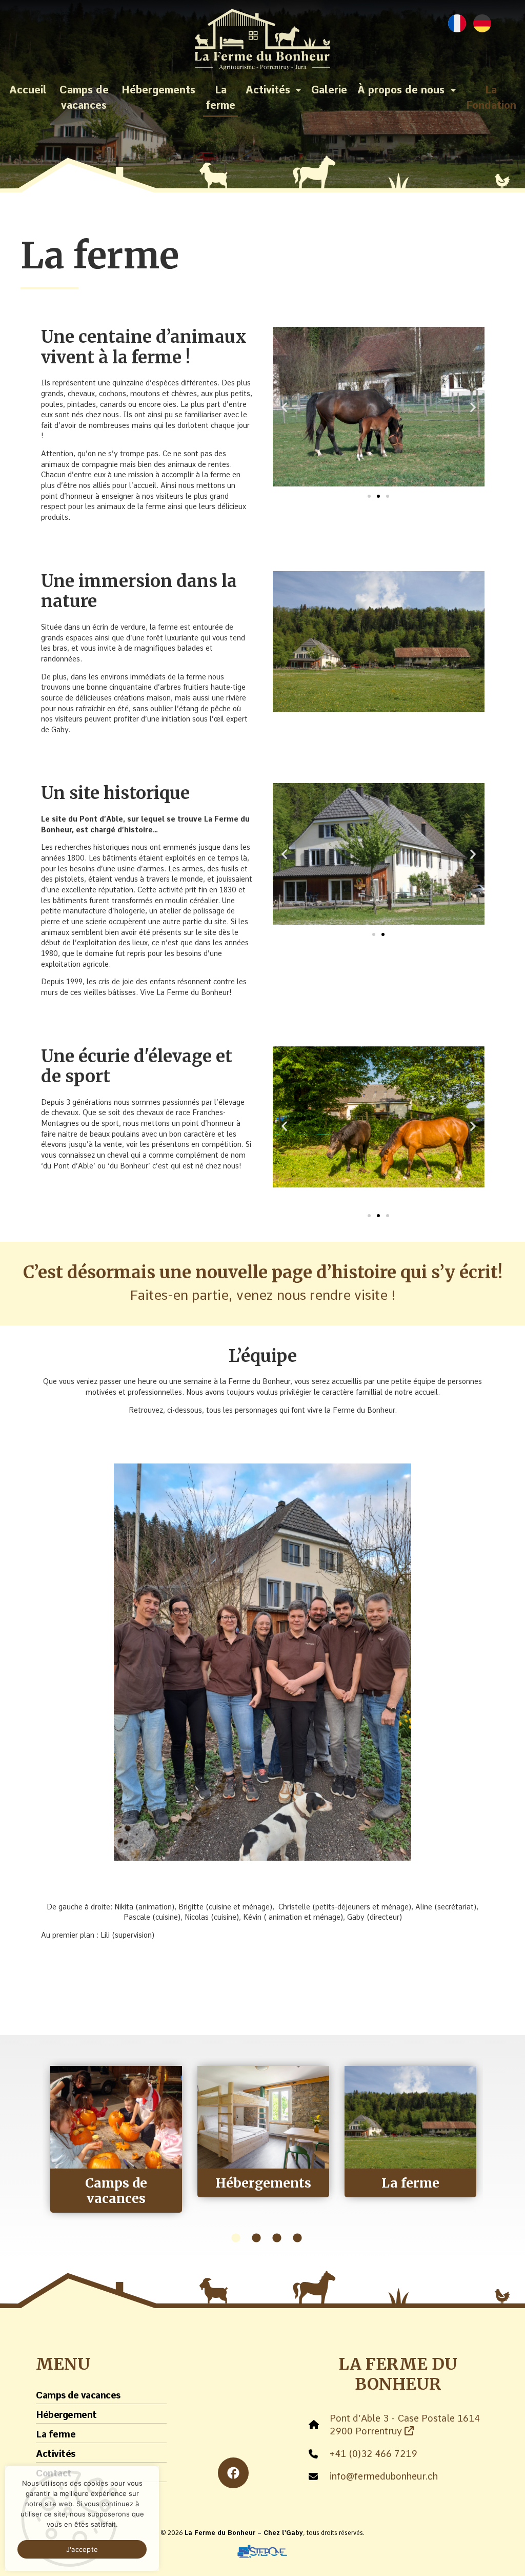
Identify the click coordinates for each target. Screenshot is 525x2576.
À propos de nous (401, 90)
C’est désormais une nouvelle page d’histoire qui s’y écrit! (263, 1272)
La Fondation (491, 97)
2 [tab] (256, 2238)
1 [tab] (236, 2238)
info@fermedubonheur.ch (384, 2476)
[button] (284, 407)
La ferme (220, 97)
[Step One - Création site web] (262, 2548)
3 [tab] (277, 2238)
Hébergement (66, 2415)
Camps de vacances (84, 97)
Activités (268, 90)
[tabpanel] (116, 2139)
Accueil (28, 90)
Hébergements (158, 90)
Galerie (329, 90)
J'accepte (82, 2549)
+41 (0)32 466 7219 (373, 2454)
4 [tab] (297, 2238)
